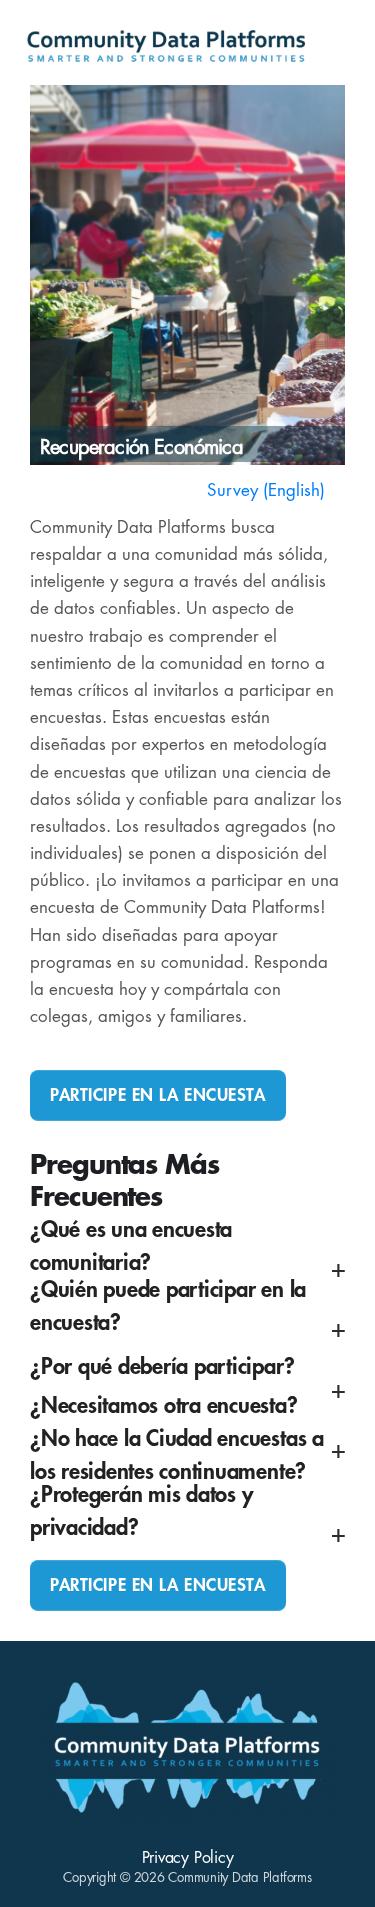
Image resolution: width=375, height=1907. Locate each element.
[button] (187, 1259)
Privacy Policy (188, 1858)
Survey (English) (266, 490)
